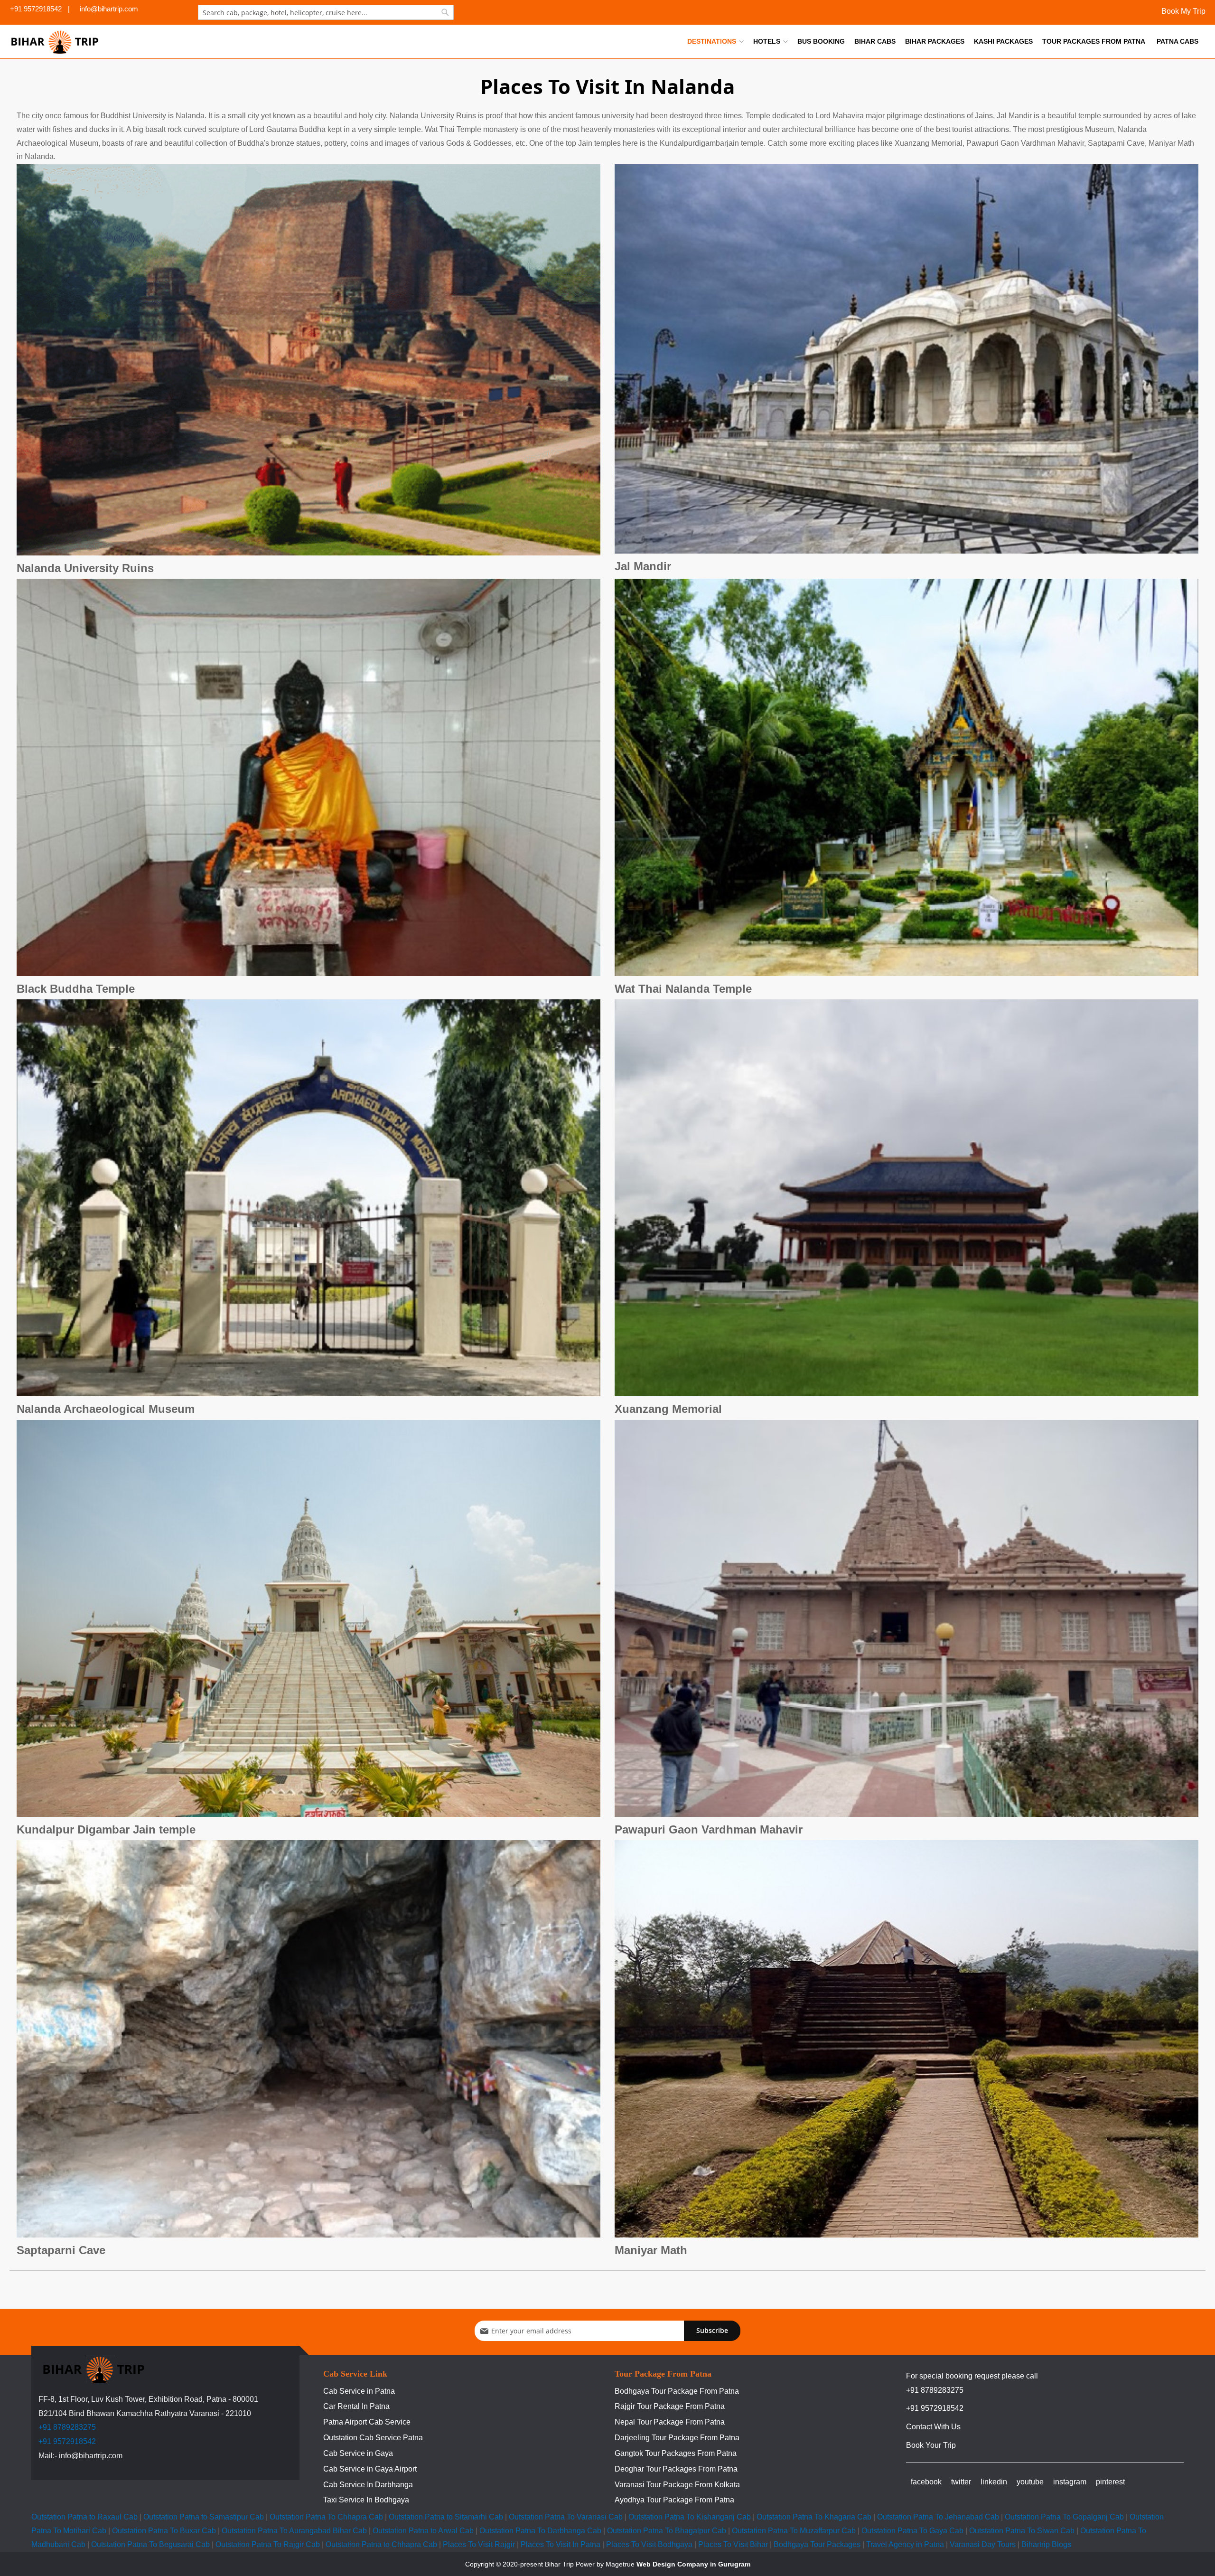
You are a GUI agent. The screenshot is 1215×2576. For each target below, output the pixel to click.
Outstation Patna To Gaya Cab (912, 2531)
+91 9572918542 (67, 2441)
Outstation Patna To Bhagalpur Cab (667, 2531)
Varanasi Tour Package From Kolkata (677, 2485)
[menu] (943, 41)
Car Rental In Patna (356, 2406)
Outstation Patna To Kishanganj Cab (690, 2517)
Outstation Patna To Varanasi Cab (566, 2517)
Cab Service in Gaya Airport (370, 2469)
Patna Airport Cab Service (367, 2422)
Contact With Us (933, 2427)
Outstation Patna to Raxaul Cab (84, 2517)
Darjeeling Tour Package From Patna (677, 2438)
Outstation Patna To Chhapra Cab (326, 2517)
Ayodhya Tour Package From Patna (674, 2500)
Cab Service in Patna (359, 2391)
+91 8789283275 (67, 2427)
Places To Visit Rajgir (479, 2544)
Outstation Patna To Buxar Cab (164, 2531)
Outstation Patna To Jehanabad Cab (938, 2517)
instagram (1070, 2482)
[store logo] (55, 42)
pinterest (1110, 2482)
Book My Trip (1182, 11)
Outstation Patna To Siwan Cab (1022, 2531)
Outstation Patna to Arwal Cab (423, 2531)
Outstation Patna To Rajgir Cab (268, 2544)
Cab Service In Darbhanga (368, 2485)
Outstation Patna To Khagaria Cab (814, 2517)
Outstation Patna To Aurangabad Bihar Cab (294, 2531)
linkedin (994, 2482)
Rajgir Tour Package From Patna (670, 2406)
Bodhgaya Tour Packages (817, 2544)
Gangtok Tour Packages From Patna (676, 2453)
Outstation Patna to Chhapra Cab (381, 2544)
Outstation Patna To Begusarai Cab (150, 2544)
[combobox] (326, 12)
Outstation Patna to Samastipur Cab (204, 2517)
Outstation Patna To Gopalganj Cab (1064, 2517)
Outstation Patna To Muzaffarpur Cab (794, 2531)
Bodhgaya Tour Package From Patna (677, 2391)
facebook (926, 2482)
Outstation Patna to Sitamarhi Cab (446, 2517)
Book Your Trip (931, 2445)
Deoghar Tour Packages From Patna (676, 2469)
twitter (961, 2482)
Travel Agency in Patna (905, 2544)
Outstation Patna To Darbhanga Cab (540, 2531)
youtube (1030, 2482)
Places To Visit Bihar (733, 2544)
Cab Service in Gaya (358, 2453)
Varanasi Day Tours (983, 2544)
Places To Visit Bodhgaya (649, 2544)
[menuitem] (715, 41)
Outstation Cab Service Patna (373, 2438)
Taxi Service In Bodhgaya (366, 2500)
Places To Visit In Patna (561, 2544)
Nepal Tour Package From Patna (670, 2422)
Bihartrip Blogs (1046, 2544)
